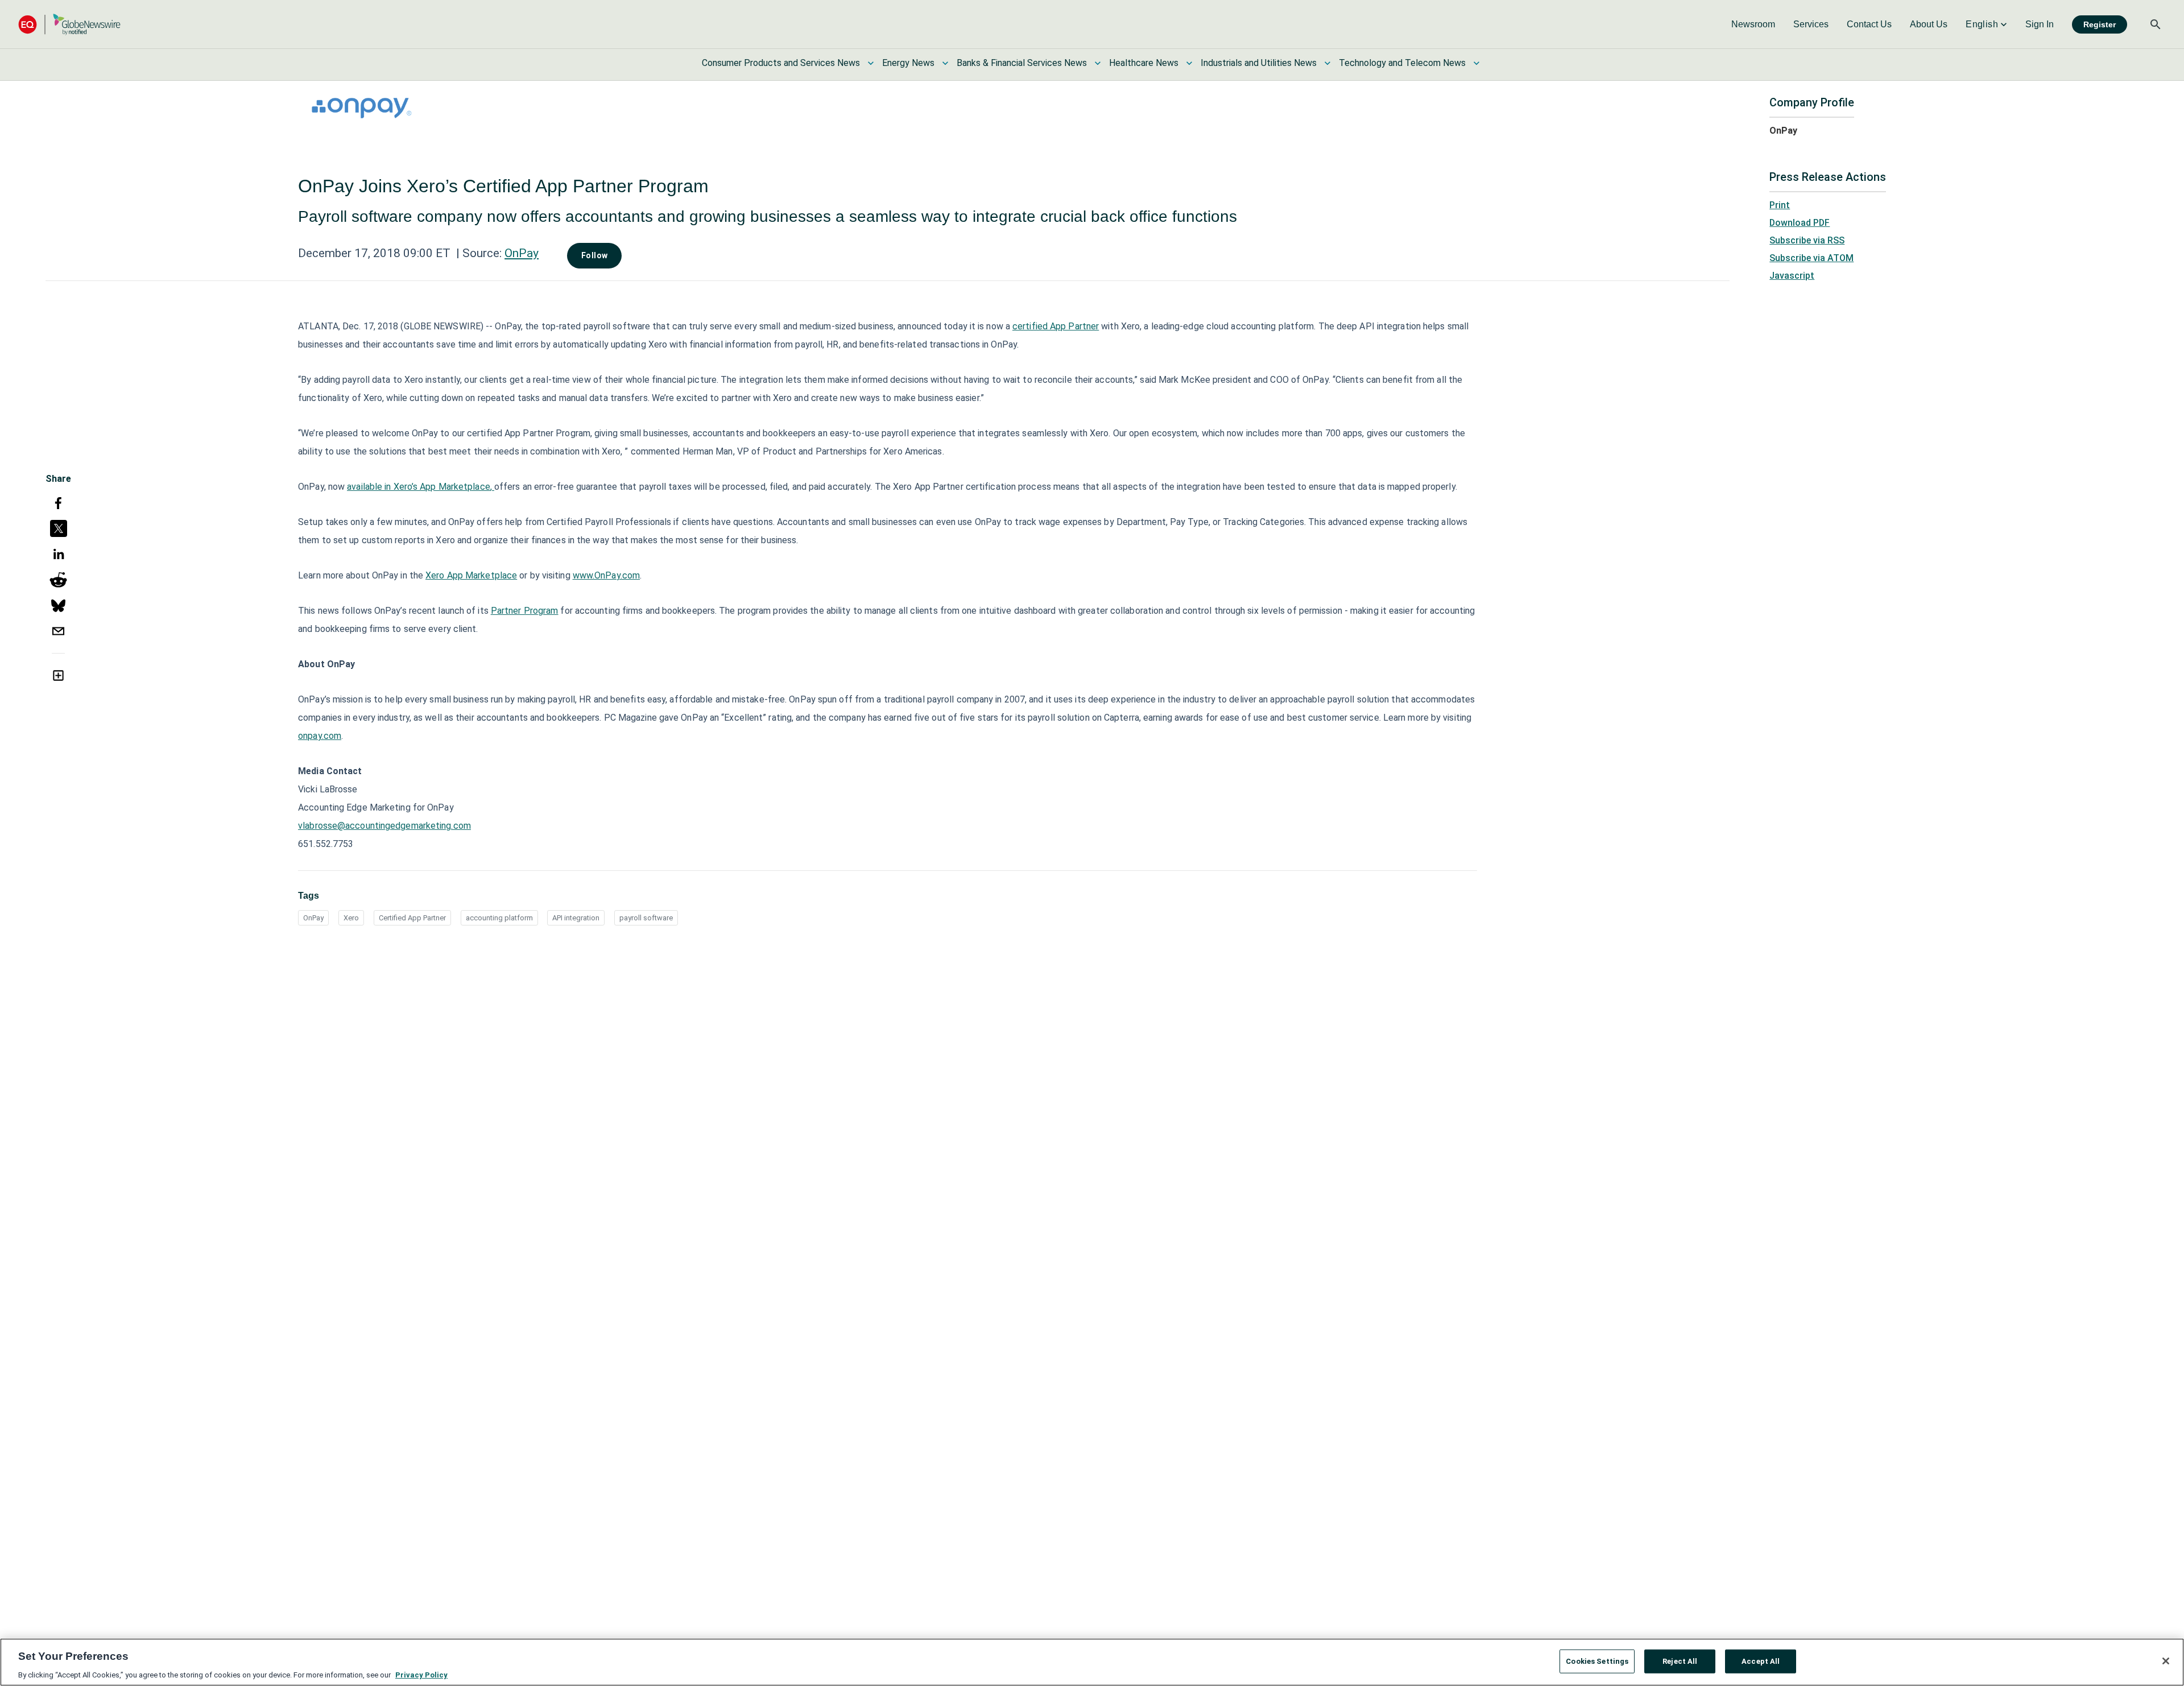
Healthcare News (1144, 63)
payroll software (646, 918)
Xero (351, 918)
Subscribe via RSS (1807, 240)
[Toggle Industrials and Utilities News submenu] (1327, 63)
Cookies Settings (1597, 1661)
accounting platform (499, 918)
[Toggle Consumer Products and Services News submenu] (871, 63)
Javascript (1792, 276)
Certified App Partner (412, 918)
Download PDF (1800, 223)
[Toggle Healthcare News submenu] (1189, 63)
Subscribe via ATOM (1811, 258)
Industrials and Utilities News (1259, 63)
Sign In (2040, 24)
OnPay (522, 253)
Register (2100, 24)
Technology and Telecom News (1402, 63)
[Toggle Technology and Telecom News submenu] (1476, 63)
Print (1780, 205)
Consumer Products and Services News (781, 63)
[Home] (69, 24)
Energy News (908, 63)
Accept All (1761, 1661)
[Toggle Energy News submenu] (945, 63)
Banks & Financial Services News (1022, 63)
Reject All (1680, 1661)
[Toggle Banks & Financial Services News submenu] (1098, 63)
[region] (1092, 1662)
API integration (576, 918)
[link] (1753, 24)
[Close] (2166, 1661)
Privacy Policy (421, 1674)
